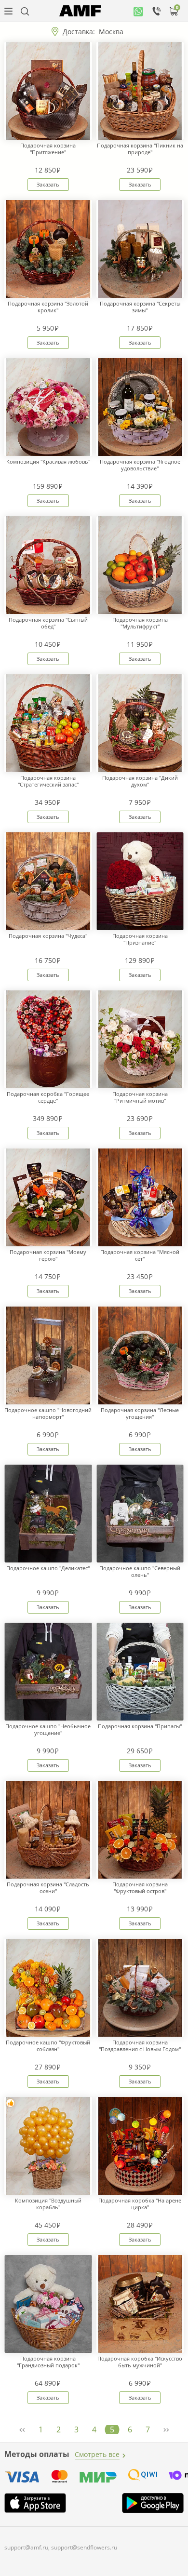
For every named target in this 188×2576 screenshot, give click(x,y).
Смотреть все (97, 2454)
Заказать (48, 184)
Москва (111, 32)
